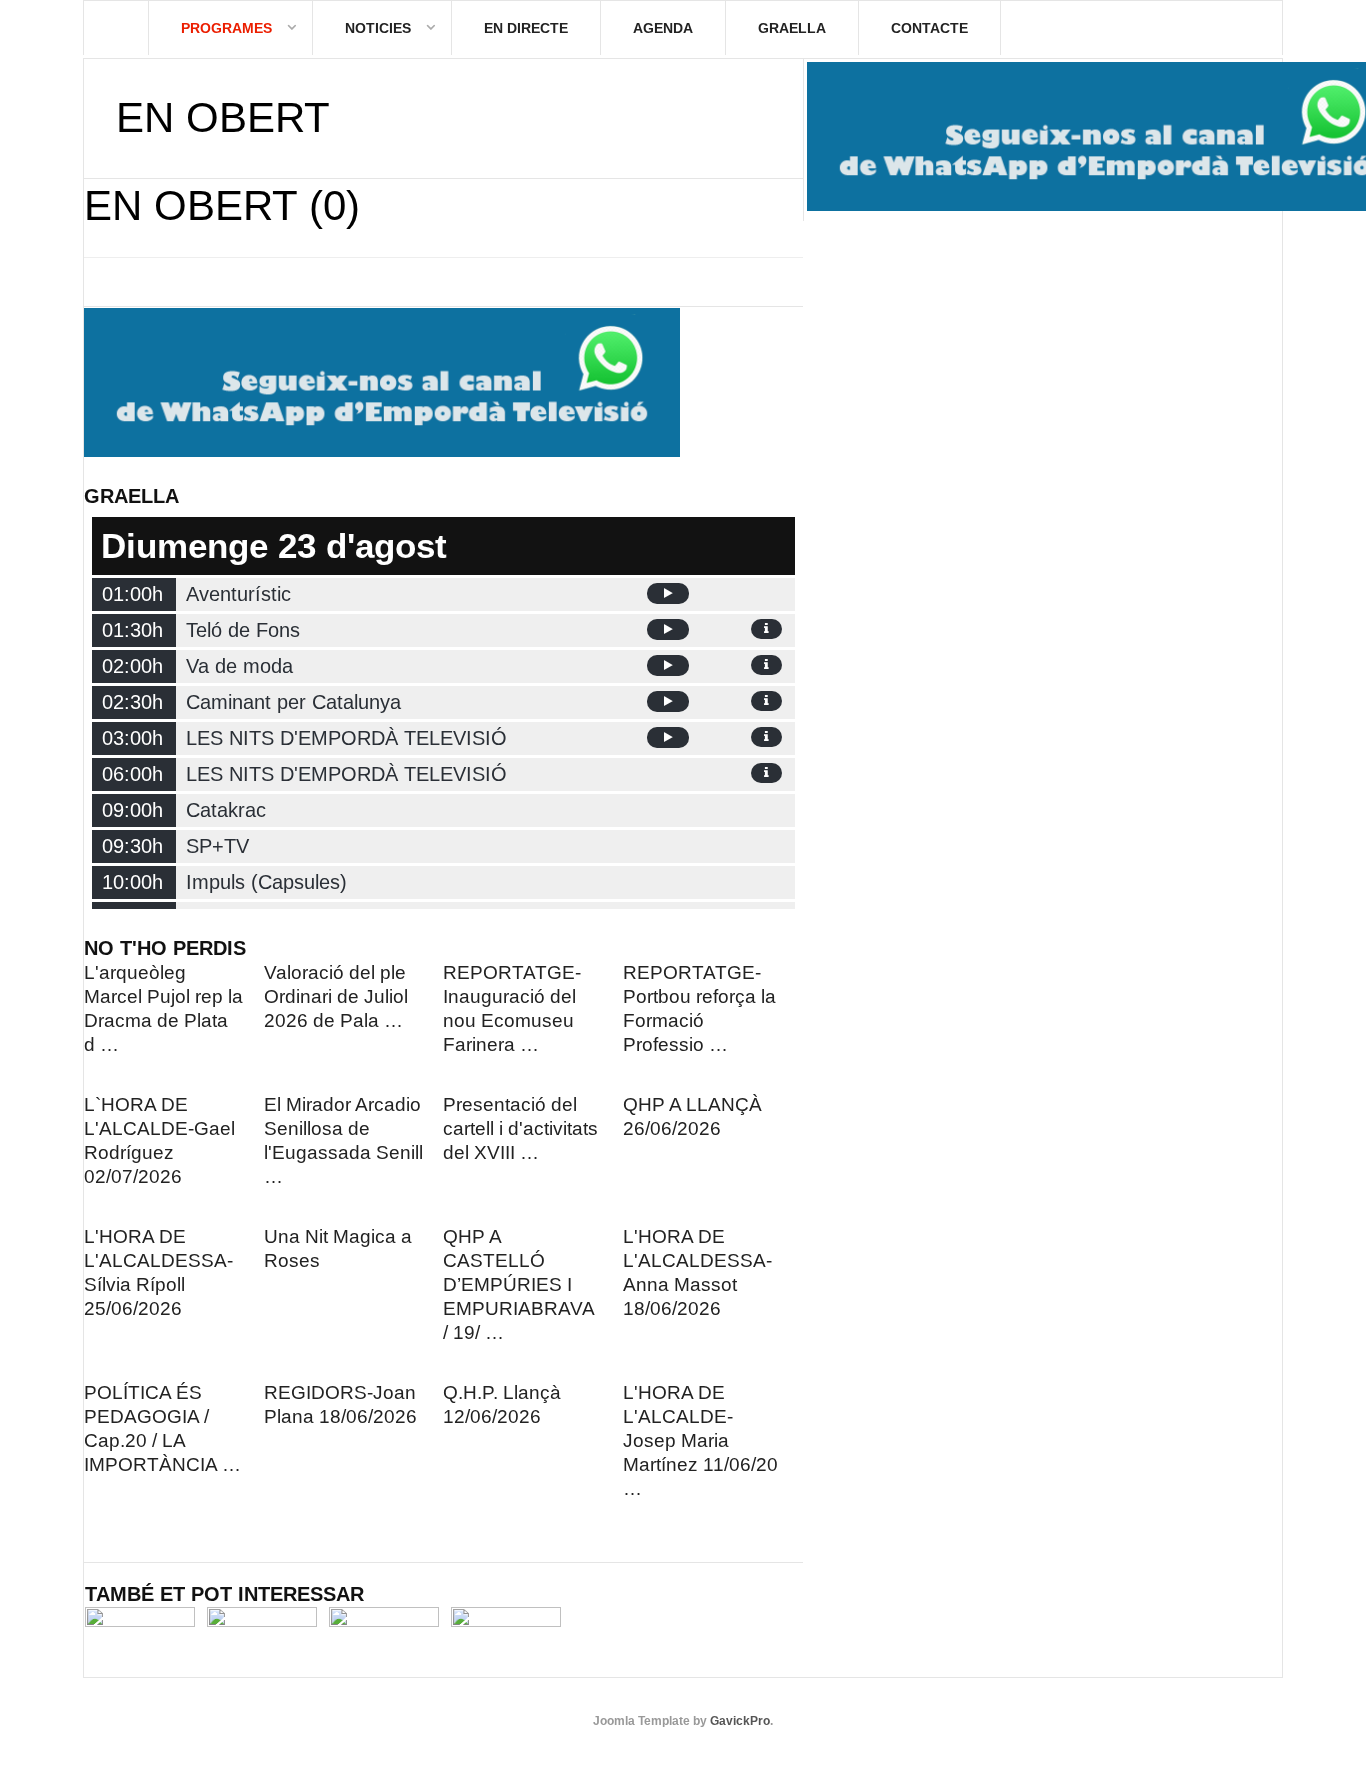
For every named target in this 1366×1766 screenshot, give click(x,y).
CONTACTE (929, 28)
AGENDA (663, 28)
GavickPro (740, 1721)
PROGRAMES (226, 28)
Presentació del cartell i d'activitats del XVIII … (520, 1128)
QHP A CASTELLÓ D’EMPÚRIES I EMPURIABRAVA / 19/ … (518, 1284)
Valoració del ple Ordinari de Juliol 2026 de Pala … (336, 996)
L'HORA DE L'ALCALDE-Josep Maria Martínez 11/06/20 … (700, 1440)
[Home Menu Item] (116, 28)
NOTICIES (378, 28)
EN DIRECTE (526, 28)
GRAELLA (792, 28)
